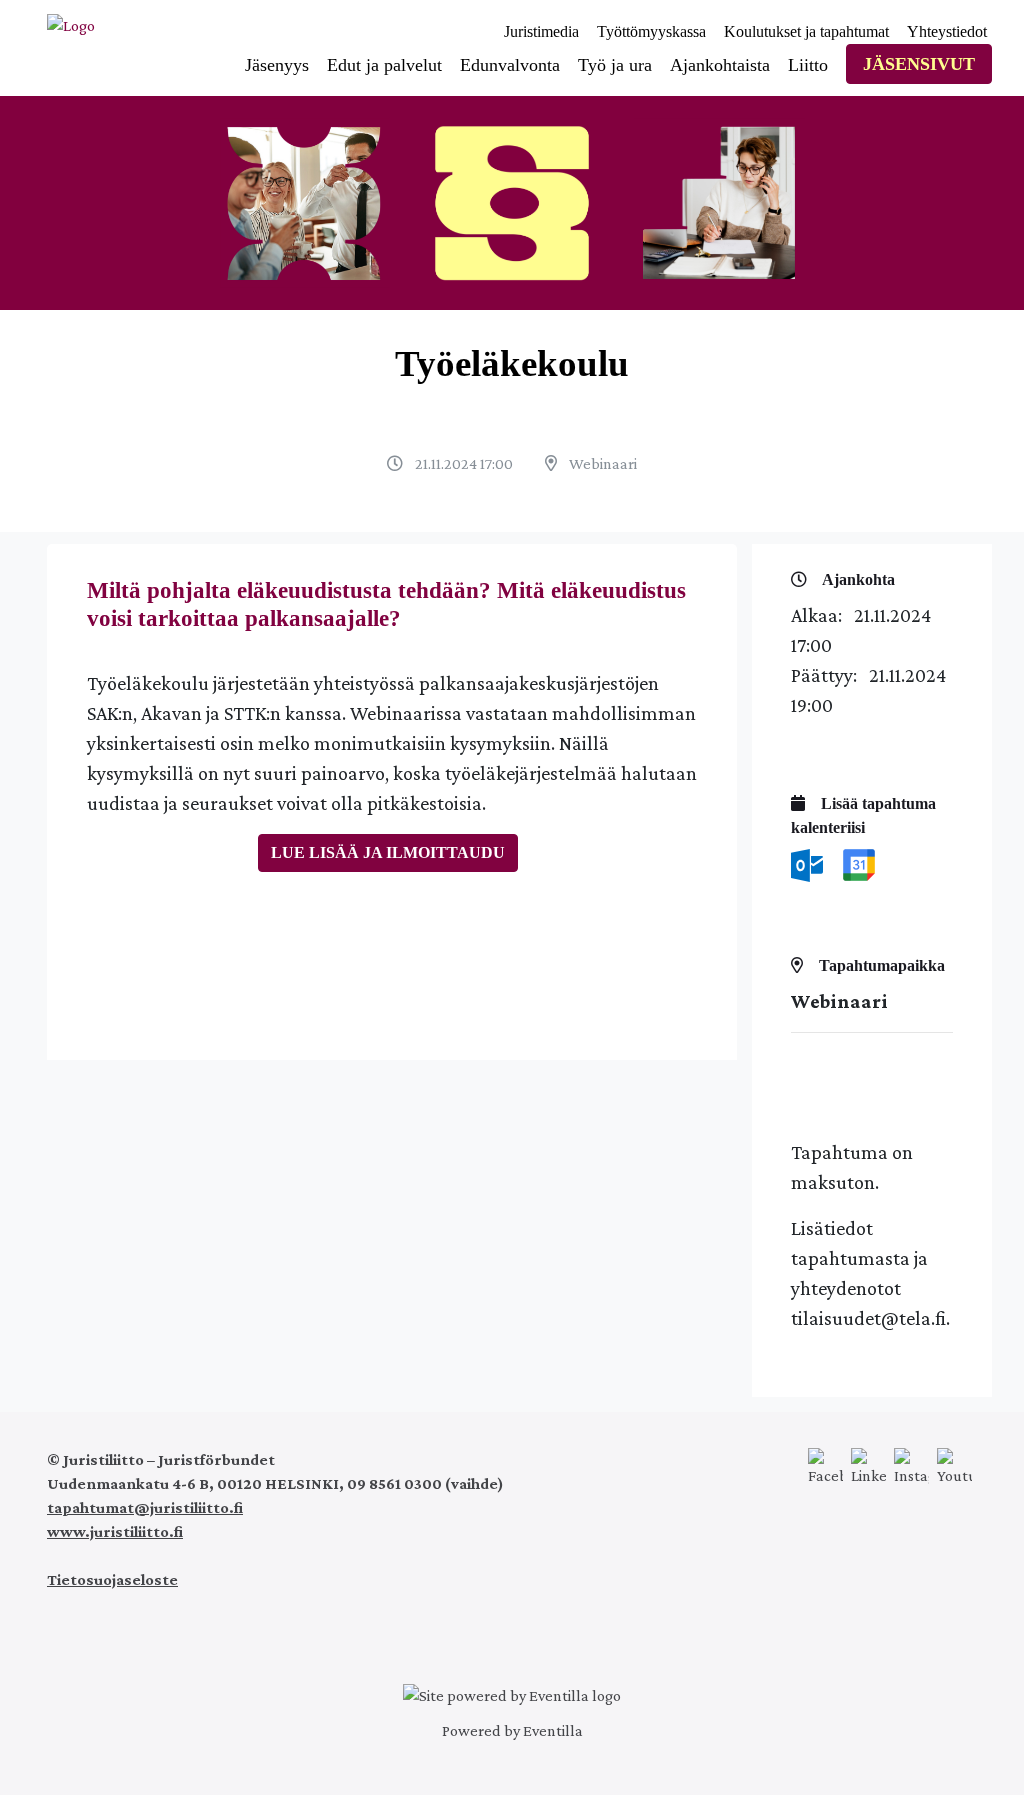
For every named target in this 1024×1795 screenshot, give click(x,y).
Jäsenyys (277, 65)
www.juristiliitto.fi (115, 1531)
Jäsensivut (919, 64)
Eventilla (553, 1730)
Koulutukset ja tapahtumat (806, 31)
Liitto (808, 65)
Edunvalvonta (510, 65)
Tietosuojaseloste (112, 1579)
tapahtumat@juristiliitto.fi (145, 1507)
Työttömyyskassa (651, 31)
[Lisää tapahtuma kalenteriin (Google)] (859, 863)
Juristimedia (541, 31)
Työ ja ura (615, 65)
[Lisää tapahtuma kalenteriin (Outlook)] (809, 863)
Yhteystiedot (947, 31)
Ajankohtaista (720, 65)
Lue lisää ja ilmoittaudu (388, 852)
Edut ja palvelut (384, 65)
